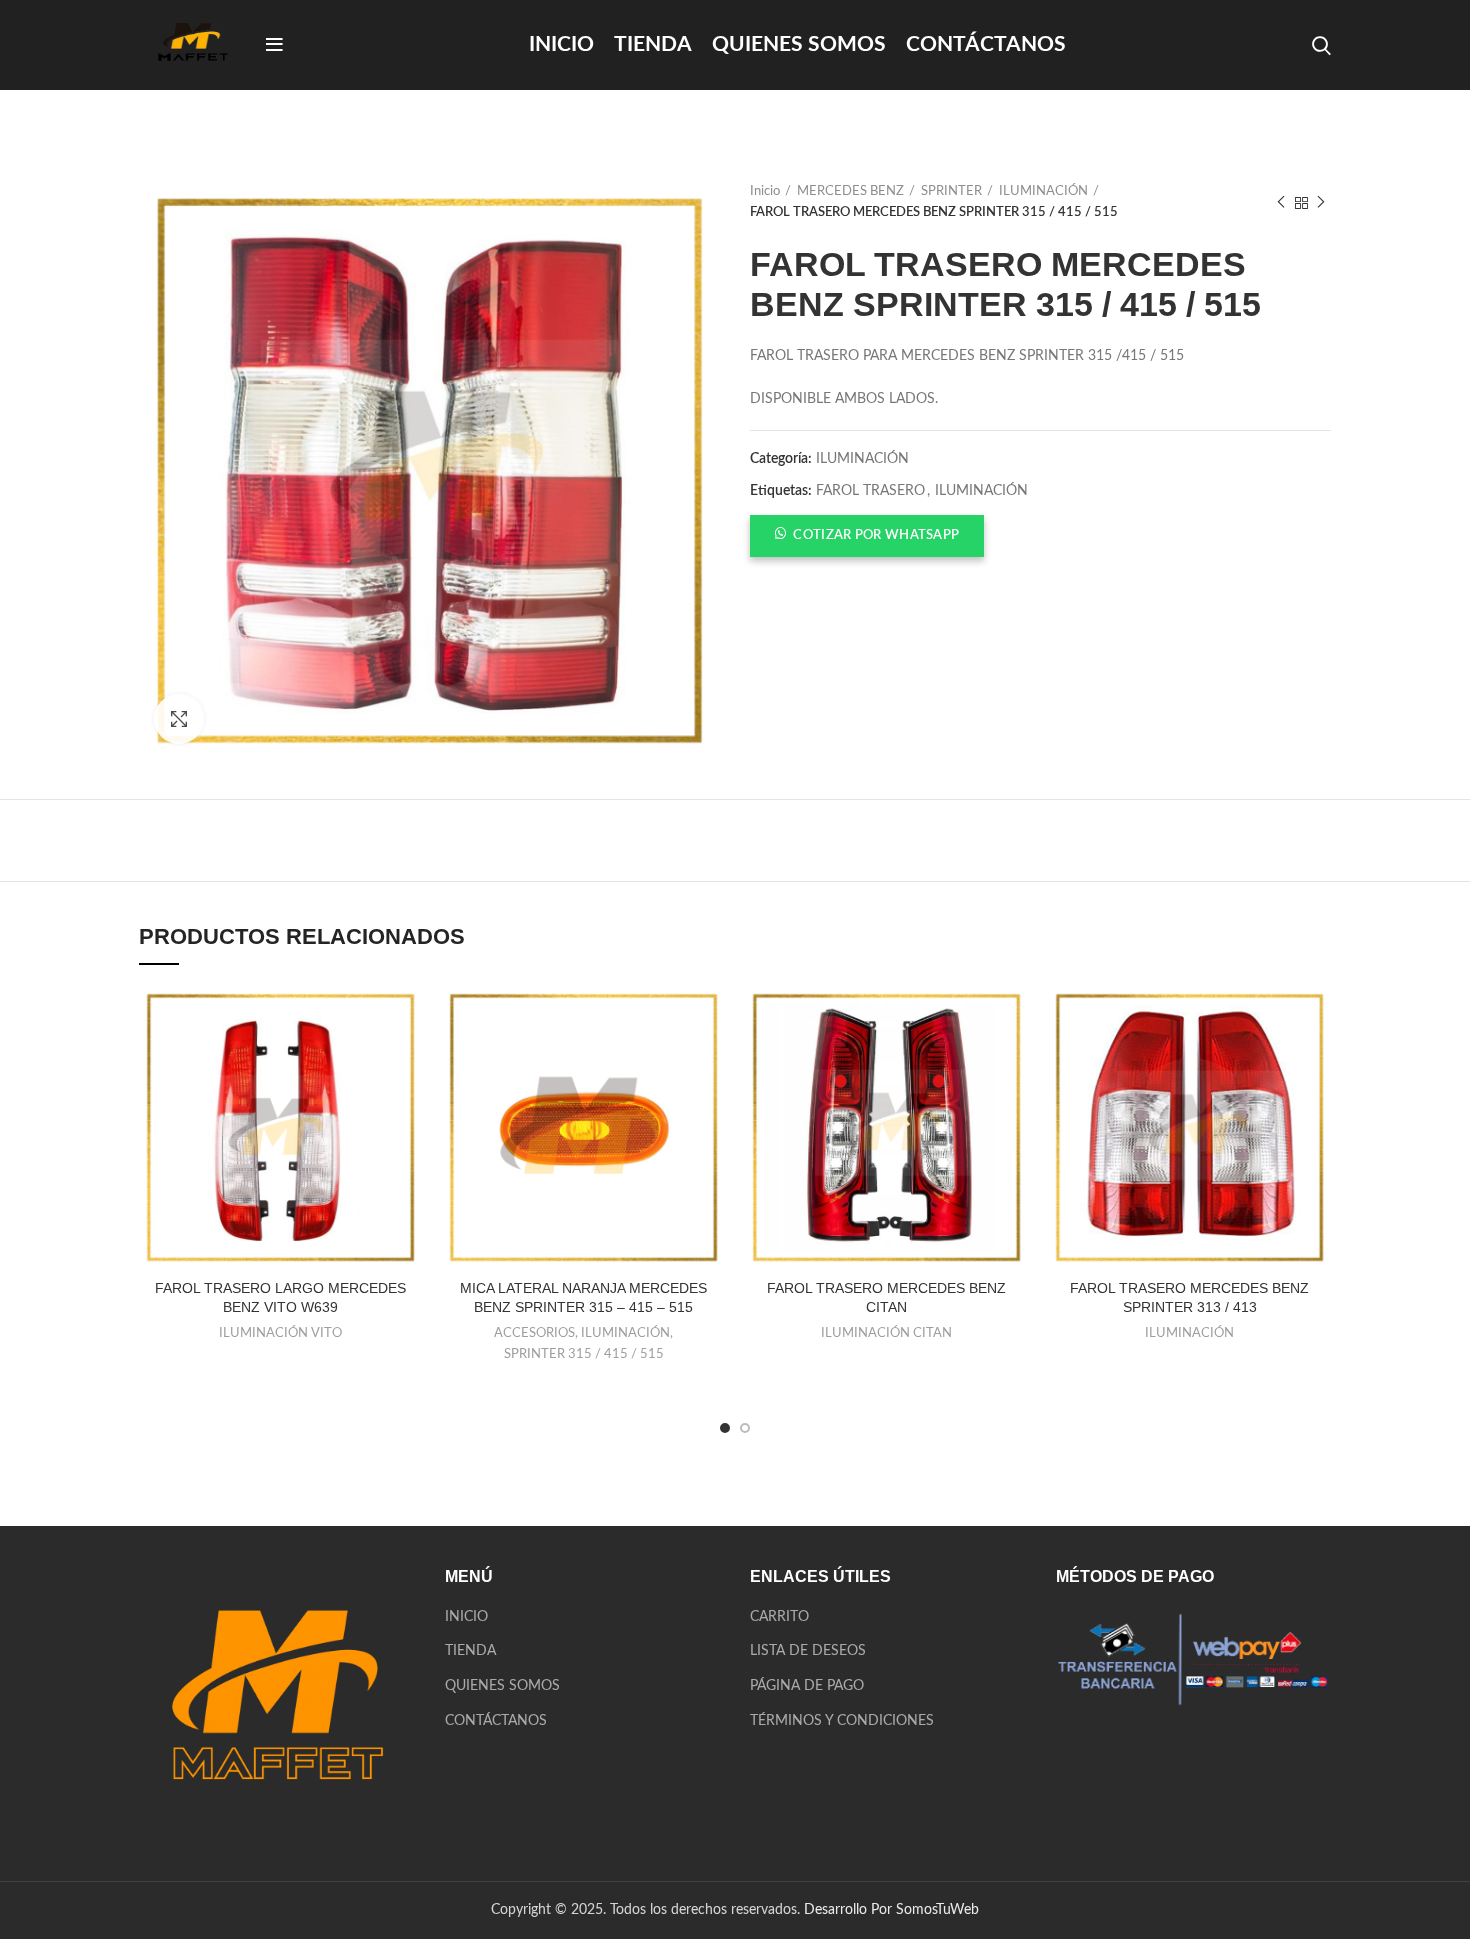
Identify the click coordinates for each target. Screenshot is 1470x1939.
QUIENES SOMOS (502, 1686)
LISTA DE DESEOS (808, 1651)
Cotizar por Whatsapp (876, 535)
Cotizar (406, 1022)
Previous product (1281, 203)
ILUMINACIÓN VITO (280, 1333)
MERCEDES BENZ (850, 191)
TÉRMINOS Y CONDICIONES (842, 1721)
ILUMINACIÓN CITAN (886, 1333)
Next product (1321, 203)
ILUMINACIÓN (1043, 191)
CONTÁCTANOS (496, 1721)
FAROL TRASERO (870, 491)
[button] (867, 535)
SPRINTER (951, 191)
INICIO (466, 1617)
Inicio (765, 191)
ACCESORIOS (534, 1333)
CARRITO (779, 1617)
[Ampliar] (179, 719)
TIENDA (470, 1651)
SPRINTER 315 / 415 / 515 (584, 1354)
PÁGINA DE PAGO (807, 1686)
